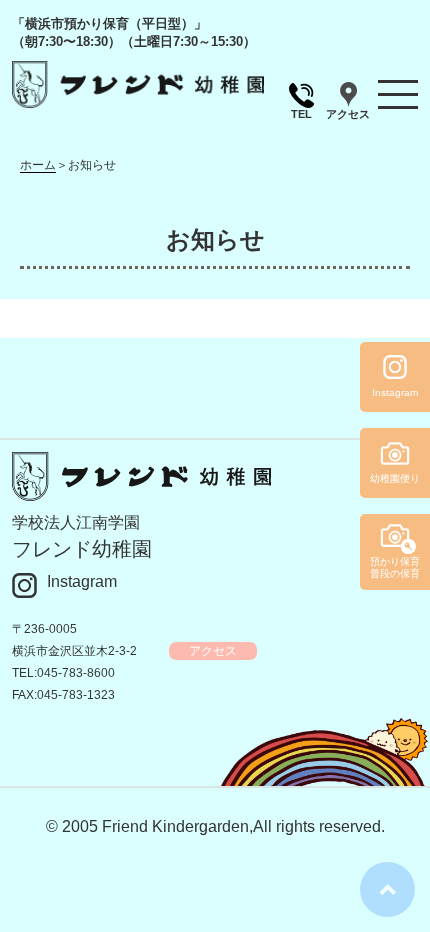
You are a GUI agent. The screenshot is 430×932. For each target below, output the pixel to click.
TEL (301, 114)
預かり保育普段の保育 (395, 567)
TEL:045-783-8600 (63, 673)
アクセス (348, 114)
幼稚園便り (395, 478)
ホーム (38, 165)
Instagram (82, 581)
